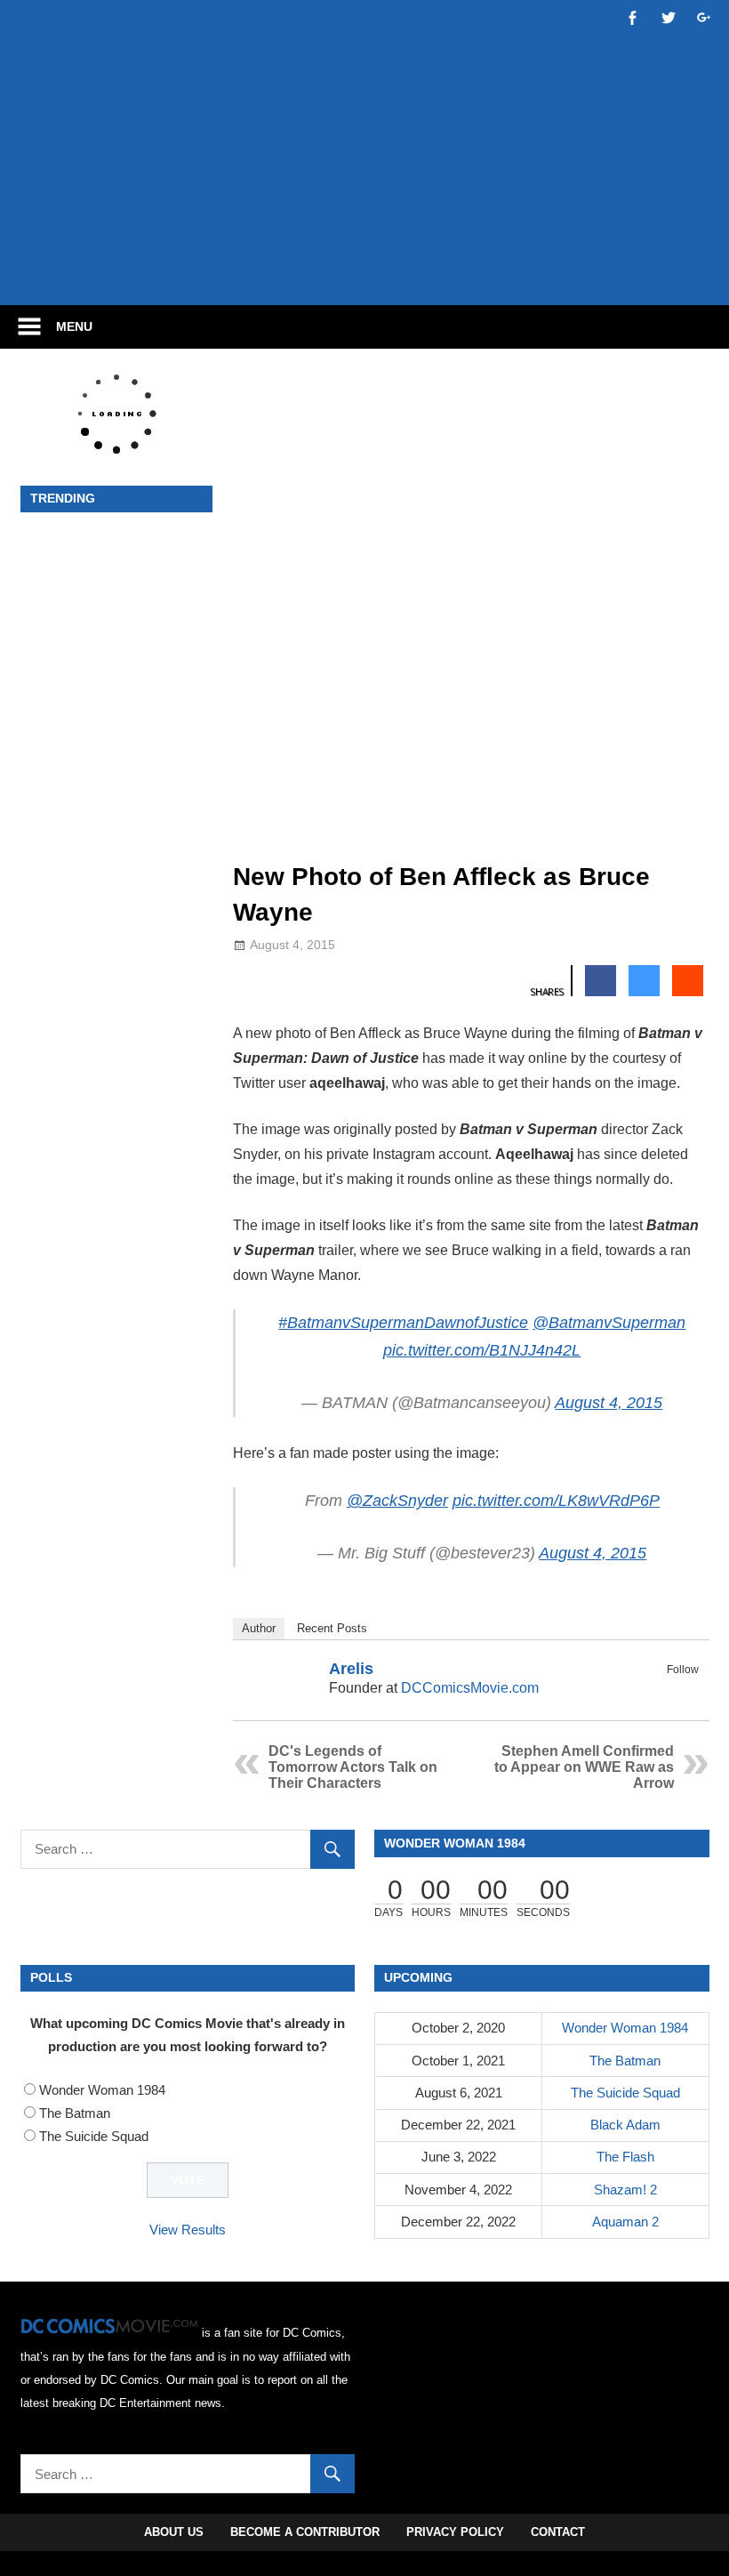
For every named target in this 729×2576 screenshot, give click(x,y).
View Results (188, 2230)
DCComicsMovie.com (470, 1688)
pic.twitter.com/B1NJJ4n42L (482, 1350)
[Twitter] (687, 1690)
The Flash (625, 2157)
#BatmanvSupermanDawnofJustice (403, 1323)
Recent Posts (332, 1628)
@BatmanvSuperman (609, 1323)
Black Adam (625, 2125)
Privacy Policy (455, 2532)
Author (259, 1628)
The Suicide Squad (94, 2136)
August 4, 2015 (609, 1403)
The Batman (75, 2113)
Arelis (351, 1669)
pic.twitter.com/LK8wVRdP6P (556, 1501)
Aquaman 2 (625, 2222)
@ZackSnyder (397, 1501)
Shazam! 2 (625, 2190)
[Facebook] (664, 1690)
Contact (558, 2532)
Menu (74, 326)
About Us (174, 2532)
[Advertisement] (364, 237)
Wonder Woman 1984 (102, 2090)
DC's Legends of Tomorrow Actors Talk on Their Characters (353, 1767)
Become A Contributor (305, 2532)
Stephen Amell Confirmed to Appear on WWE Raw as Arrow (584, 1767)
